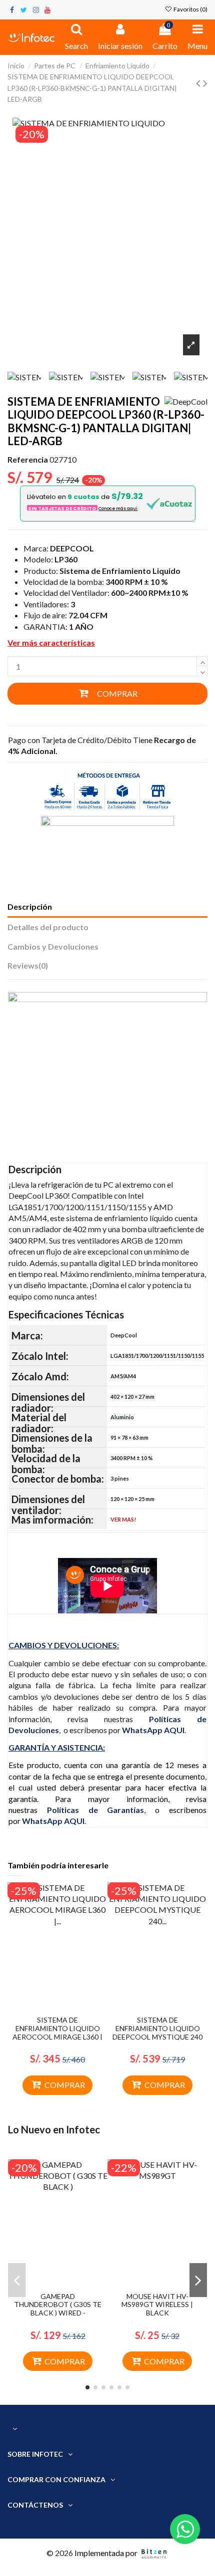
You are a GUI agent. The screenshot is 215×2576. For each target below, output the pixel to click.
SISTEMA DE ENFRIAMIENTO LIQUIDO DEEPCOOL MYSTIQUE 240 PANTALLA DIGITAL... (157, 2032)
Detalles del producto (48, 927)
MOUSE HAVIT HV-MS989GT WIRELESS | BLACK (157, 2305)
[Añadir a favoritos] (49, 2007)
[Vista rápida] (65, 2007)
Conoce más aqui (118, 509)
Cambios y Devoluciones (53, 946)
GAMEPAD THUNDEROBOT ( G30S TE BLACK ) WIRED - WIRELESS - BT (58, 2309)
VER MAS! (123, 1519)
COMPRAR (117, 693)
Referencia (28, 459)
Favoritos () (190, 9)
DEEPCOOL (72, 548)
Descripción (30, 906)
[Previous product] (199, 83)
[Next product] (205, 83)
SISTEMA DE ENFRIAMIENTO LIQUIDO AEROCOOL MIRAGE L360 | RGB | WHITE (57, 2032)
